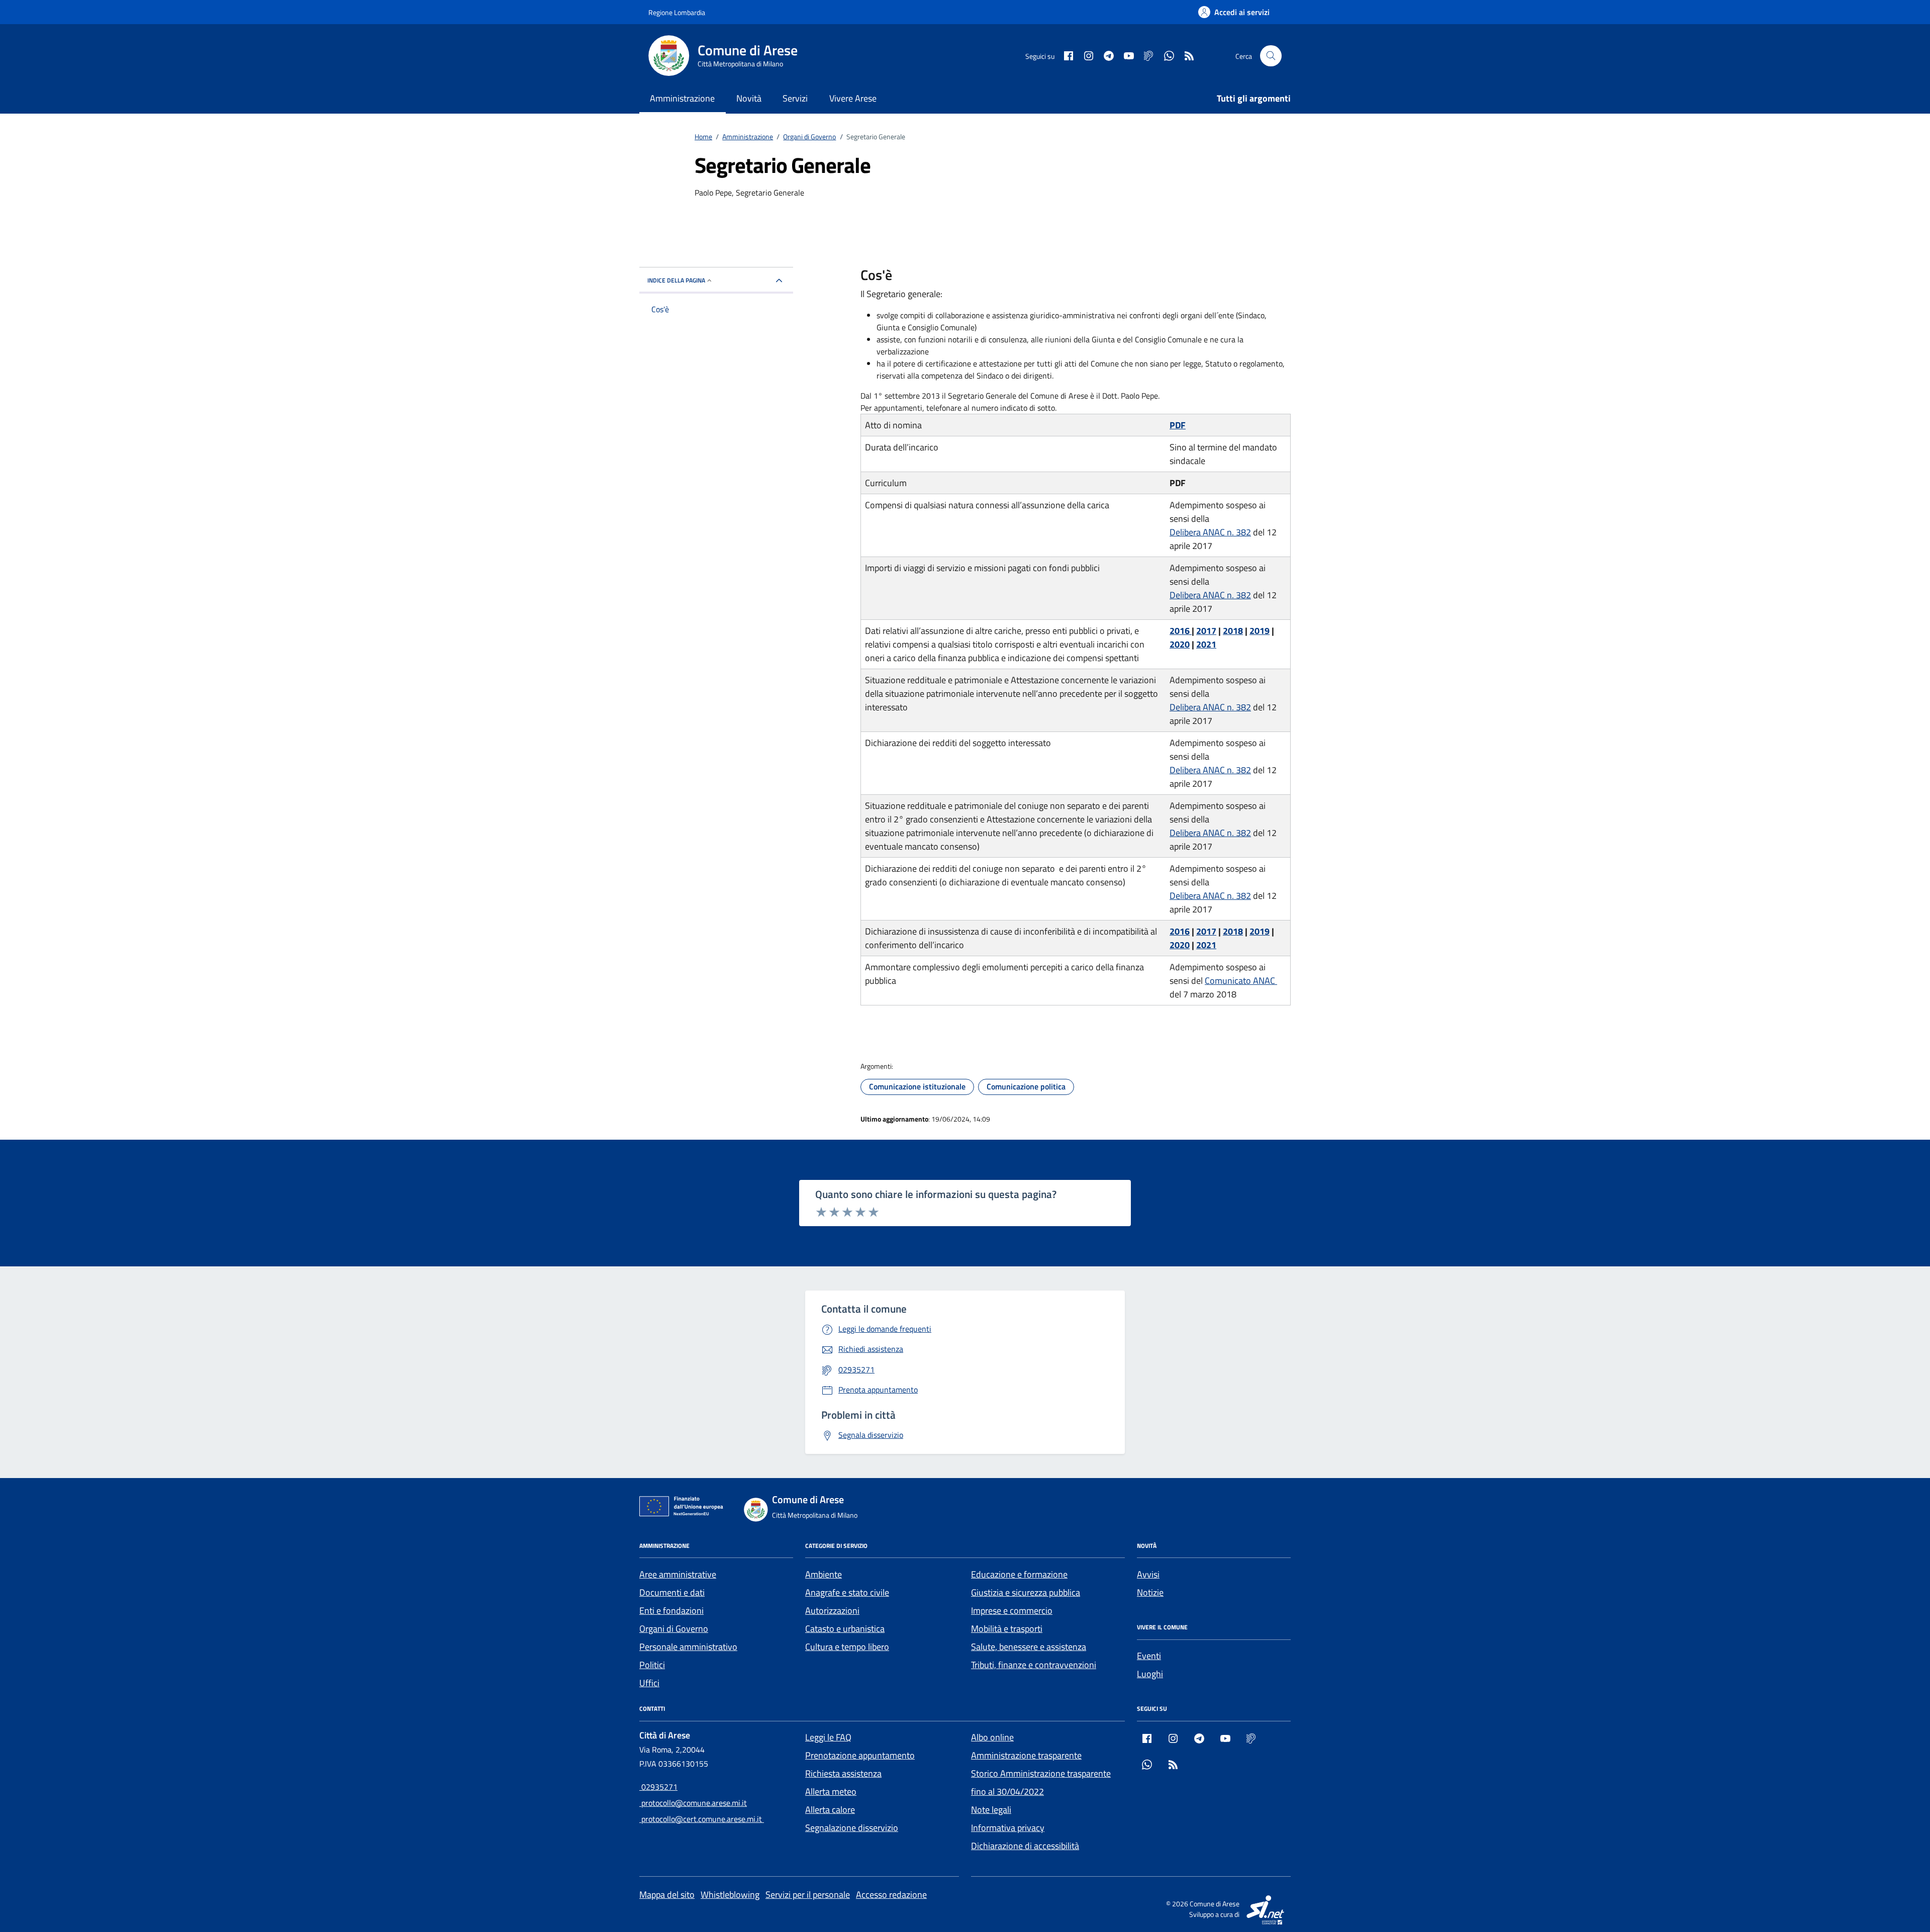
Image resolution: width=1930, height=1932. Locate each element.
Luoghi (1150, 1674)
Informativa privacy (1008, 1828)
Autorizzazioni (832, 1611)
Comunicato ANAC (1241, 981)
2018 (1233, 631)
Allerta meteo (831, 1791)
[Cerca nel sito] (1271, 56)
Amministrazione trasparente (1026, 1755)
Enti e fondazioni (671, 1611)
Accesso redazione (891, 1895)
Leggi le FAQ (828, 1737)
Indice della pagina (676, 280)
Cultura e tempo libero (847, 1647)
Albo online (992, 1737)
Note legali (991, 1810)
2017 (1206, 631)
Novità (749, 98)
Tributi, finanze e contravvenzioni (1034, 1665)
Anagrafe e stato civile (847, 1592)
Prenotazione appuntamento (860, 1755)
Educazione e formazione (1019, 1574)
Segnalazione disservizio (852, 1828)
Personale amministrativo (688, 1647)
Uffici (649, 1683)
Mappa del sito (667, 1895)
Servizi (795, 98)
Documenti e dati (672, 1592)
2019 (1260, 631)
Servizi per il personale (808, 1895)
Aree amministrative (678, 1574)
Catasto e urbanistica (845, 1629)
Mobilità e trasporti (1007, 1629)
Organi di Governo (674, 1629)
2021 (1206, 644)
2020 (1180, 644)
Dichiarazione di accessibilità (1025, 1846)
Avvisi (1148, 1574)
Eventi (1149, 1656)
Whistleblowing (730, 1895)
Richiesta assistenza (843, 1773)
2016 (1181, 631)
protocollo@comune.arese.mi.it (693, 1803)
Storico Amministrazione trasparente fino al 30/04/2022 (1041, 1782)
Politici (652, 1665)
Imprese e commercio (1012, 1611)
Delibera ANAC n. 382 (1210, 532)
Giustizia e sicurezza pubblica (1026, 1592)
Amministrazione (682, 98)
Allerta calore (830, 1810)
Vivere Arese (853, 98)
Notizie (1150, 1592)
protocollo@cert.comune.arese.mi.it (702, 1819)
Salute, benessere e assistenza (1029, 1647)
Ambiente (824, 1574)
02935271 (658, 1787)
